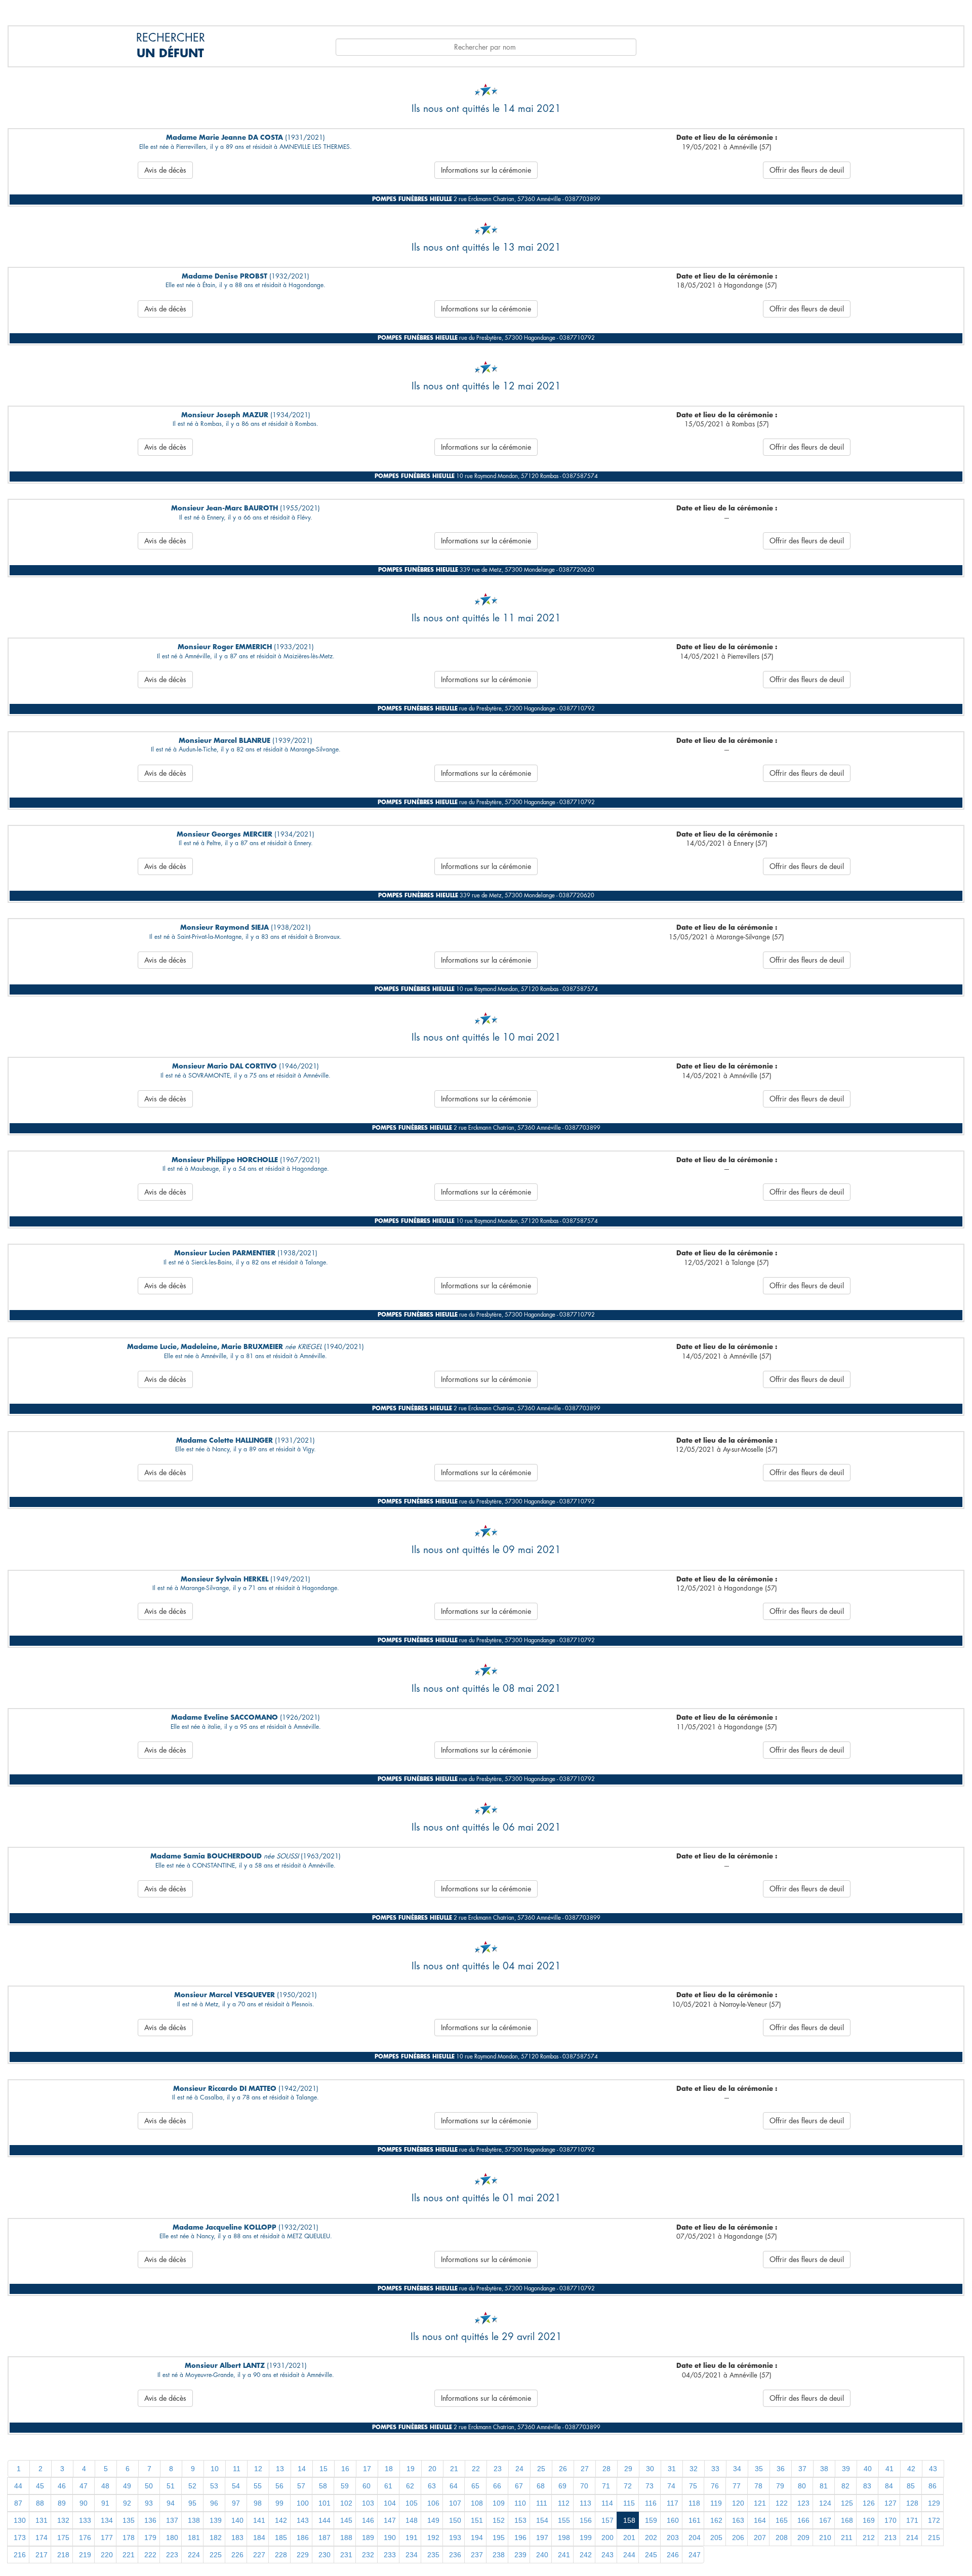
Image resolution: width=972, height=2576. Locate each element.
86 (933, 2486)
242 (586, 2555)
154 (542, 2520)
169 (869, 2520)
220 (107, 2555)
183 (237, 2538)
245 (651, 2555)
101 (325, 2503)
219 (85, 2555)
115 (629, 2503)
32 (694, 2469)
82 (845, 2486)
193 (455, 2538)
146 (368, 2520)
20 (432, 2469)
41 (889, 2469)
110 (520, 2503)
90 (84, 2503)
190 (390, 2538)
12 (258, 2469)
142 (281, 2520)
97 (236, 2503)
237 (477, 2555)
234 (412, 2555)
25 (541, 2469)
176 (85, 2538)
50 (149, 2486)
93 (149, 2503)
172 (934, 2520)
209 (803, 2538)
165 (782, 2520)
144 (325, 2520)
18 (389, 2469)
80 (802, 2486)
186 (303, 2538)
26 (563, 2469)
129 (934, 2503)
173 (20, 2538)
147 (390, 2520)
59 (345, 2486)
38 (824, 2469)
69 (562, 2486)
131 (42, 2520)
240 (542, 2555)
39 (846, 2469)
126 (869, 2503)
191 (412, 2538)
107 (455, 2503)
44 (18, 2486)
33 (715, 2469)
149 (433, 2520)
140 (237, 2520)
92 (127, 2503)
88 (40, 2503)
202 (651, 2538)
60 (367, 2486)
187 (325, 2538)
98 (258, 2503)
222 (150, 2555)
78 (758, 2486)
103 (368, 2503)
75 (693, 2486)
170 (890, 2520)
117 (673, 2503)
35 (759, 2469)
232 (368, 2555)
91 (105, 2503)
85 (911, 2486)
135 (129, 2520)
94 (171, 2503)
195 (499, 2538)
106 (433, 2503)
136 (150, 2520)
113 (585, 2503)
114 (607, 2503)
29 (628, 2469)
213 (890, 2538)
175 (63, 2538)
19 (411, 2469)
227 (259, 2555)
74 (671, 2486)
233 (390, 2555)
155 (564, 2520)
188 (346, 2538)
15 (323, 2469)
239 (520, 2555)
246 (673, 2555)
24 (519, 2469)
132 (63, 2520)
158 (629, 2520)
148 (412, 2520)
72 (628, 2486)
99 (279, 2503)
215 (934, 2538)
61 (388, 2486)
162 (716, 2520)
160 (673, 2520)
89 (62, 2503)
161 (695, 2520)
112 (564, 2503)
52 (192, 2486)
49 (127, 2486)
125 (847, 2503)
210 (825, 2538)
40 (868, 2469)
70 (584, 2486)
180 (172, 2538)
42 (911, 2469)
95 (192, 2503)
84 (889, 2486)
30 (650, 2469)
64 (454, 2486)
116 (651, 2503)
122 (782, 2503)
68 (541, 2486)
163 (738, 2520)
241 (564, 2555)
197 (542, 2538)
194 (477, 2538)
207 (760, 2538)
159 (651, 2520)
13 (280, 2469)
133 (85, 2520)
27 (585, 2469)
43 (933, 2469)
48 (105, 2486)
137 (172, 2520)
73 (650, 2486)
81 (824, 2486)
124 (825, 2503)
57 (301, 2486)
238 (499, 2555)
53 (214, 2486)
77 (737, 2486)
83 (867, 2486)
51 (171, 2486)
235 (433, 2555)
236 (455, 2555)
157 (607, 2520)
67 (519, 2486)
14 (302, 2469)
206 (738, 2538)
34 (737, 2469)
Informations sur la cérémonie (486, 170)
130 (20, 2520)
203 (673, 2538)
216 (20, 2555)
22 (476, 2469)
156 (586, 2520)
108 (477, 2503)
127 (890, 2503)
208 (782, 2538)
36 (781, 2469)
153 (520, 2520)
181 (194, 2538)
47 (84, 2486)
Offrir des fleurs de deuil (807, 170)
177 (107, 2538)
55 (258, 2486)
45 (40, 2486)
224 (194, 2555)
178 (129, 2538)
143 (303, 2520)
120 (738, 2503)
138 (194, 2520)
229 (303, 2555)
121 (760, 2503)
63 (432, 2486)
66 (497, 2486)
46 (62, 2486)
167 (825, 2520)
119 (716, 2503)
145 (346, 2520)
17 (367, 2469)
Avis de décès (165, 170)
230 (325, 2555)
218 (63, 2555)
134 (107, 2520)
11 (237, 2469)
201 (629, 2538)
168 (847, 2520)
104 (390, 2503)
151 (477, 2520)
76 (715, 2486)
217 (42, 2555)
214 (912, 2538)
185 (281, 2538)
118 (694, 2503)
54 (236, 2486)
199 (586, 2538)
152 (499, 2520)
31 (672, 2469)
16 (345, 2469)
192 (433, 2538)
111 (542, 2503)
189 (368, 2538)
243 (607, 2555)
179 (150, 2538)
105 (412, 2503)
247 (695, 2555)
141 (259, 2520)
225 (216, 2555)
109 (499, 2503)
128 (912, 2503)
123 (803, 2503)
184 (259, 2538)
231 (346, 2555)
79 (780, 2486)
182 (216, 2538)
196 (520, 2538)
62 (410, 2486)
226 (237, 2555)
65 (475, 2486)
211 (847, 2538)
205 (716, 2538)
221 (129, 2555)
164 (760, 2520)
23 (498, 2469)
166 (803, 2520)
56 (279, 2486)
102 (346, 2503)
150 (455, 2520)
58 (323, 2486)
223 (172, 2555)
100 (303, 2503)
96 (214, 2503)
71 (606, 2486)
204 (695, 2538)
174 (42, 2538)
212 (869, 2538)
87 (18, 2503)
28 (606, 2469)
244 (629, 2555)
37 (802, 2469)
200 (607, 2538)
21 (454, 2469)
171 (912, 2520)
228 (281, 2555)
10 (215, 2469)
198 (564, 2538)
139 (216, 2520)
